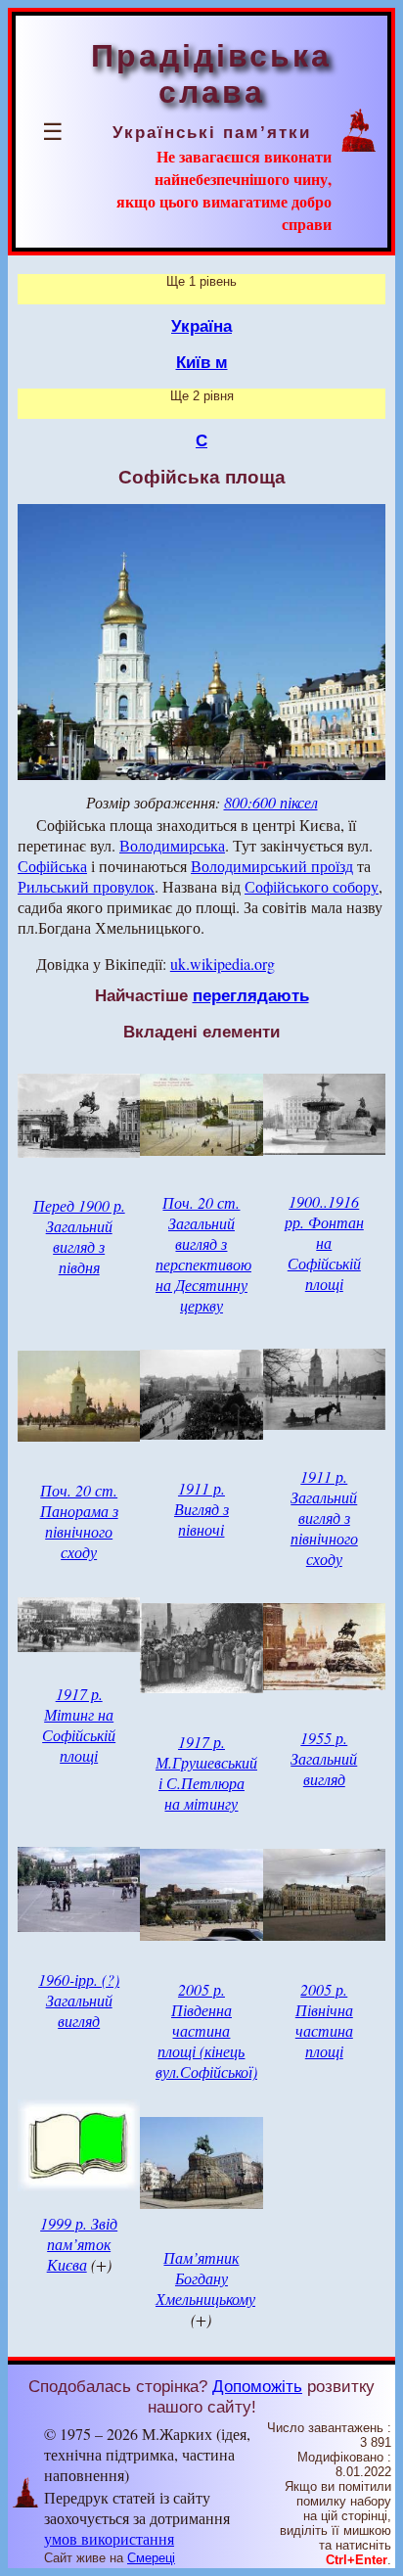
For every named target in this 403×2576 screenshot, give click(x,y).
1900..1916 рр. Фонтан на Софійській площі (324, 1242)
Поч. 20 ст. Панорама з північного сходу (79, 1521)
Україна (201, 326)
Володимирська (172, 845)
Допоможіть (257, 2386)
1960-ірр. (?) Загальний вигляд (79, 2000)
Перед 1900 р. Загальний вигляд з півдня (79, 1236)
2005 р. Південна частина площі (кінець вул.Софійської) (206, 2030)
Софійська (52, 866)
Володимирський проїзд (272, 866)
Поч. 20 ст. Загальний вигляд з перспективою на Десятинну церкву (203, 1254)
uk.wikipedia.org (223, 964)
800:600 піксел (271, 802)
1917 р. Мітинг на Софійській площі (79, 1725)
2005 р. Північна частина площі (324, 2020)
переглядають (251, 995)
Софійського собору (312, 886)
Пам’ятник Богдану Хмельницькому (205, 2278)
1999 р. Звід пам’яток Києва (79, 2244)
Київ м (202, 362)
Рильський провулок (86, 886)
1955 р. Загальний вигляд (324, 1758)
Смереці (151, 2558)
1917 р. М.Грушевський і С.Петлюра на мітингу (206, 1772)
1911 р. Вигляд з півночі (201, 1509)
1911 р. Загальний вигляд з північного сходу (324, 1518)
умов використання (109, 2538)
